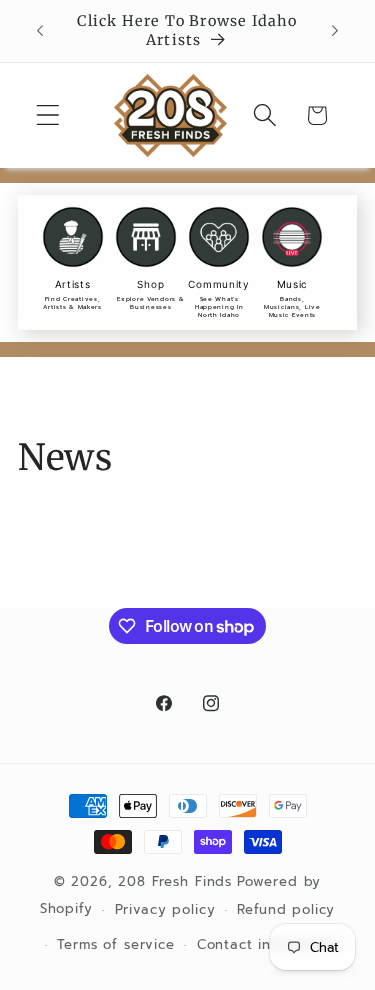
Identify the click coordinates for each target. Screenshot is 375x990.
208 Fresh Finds (175, 882)
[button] (48, 115)
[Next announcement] (335, 31)
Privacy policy (165, 910)
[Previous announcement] (40, 31)
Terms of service (115, 945)
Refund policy (286, 910)
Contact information (268, 945)
